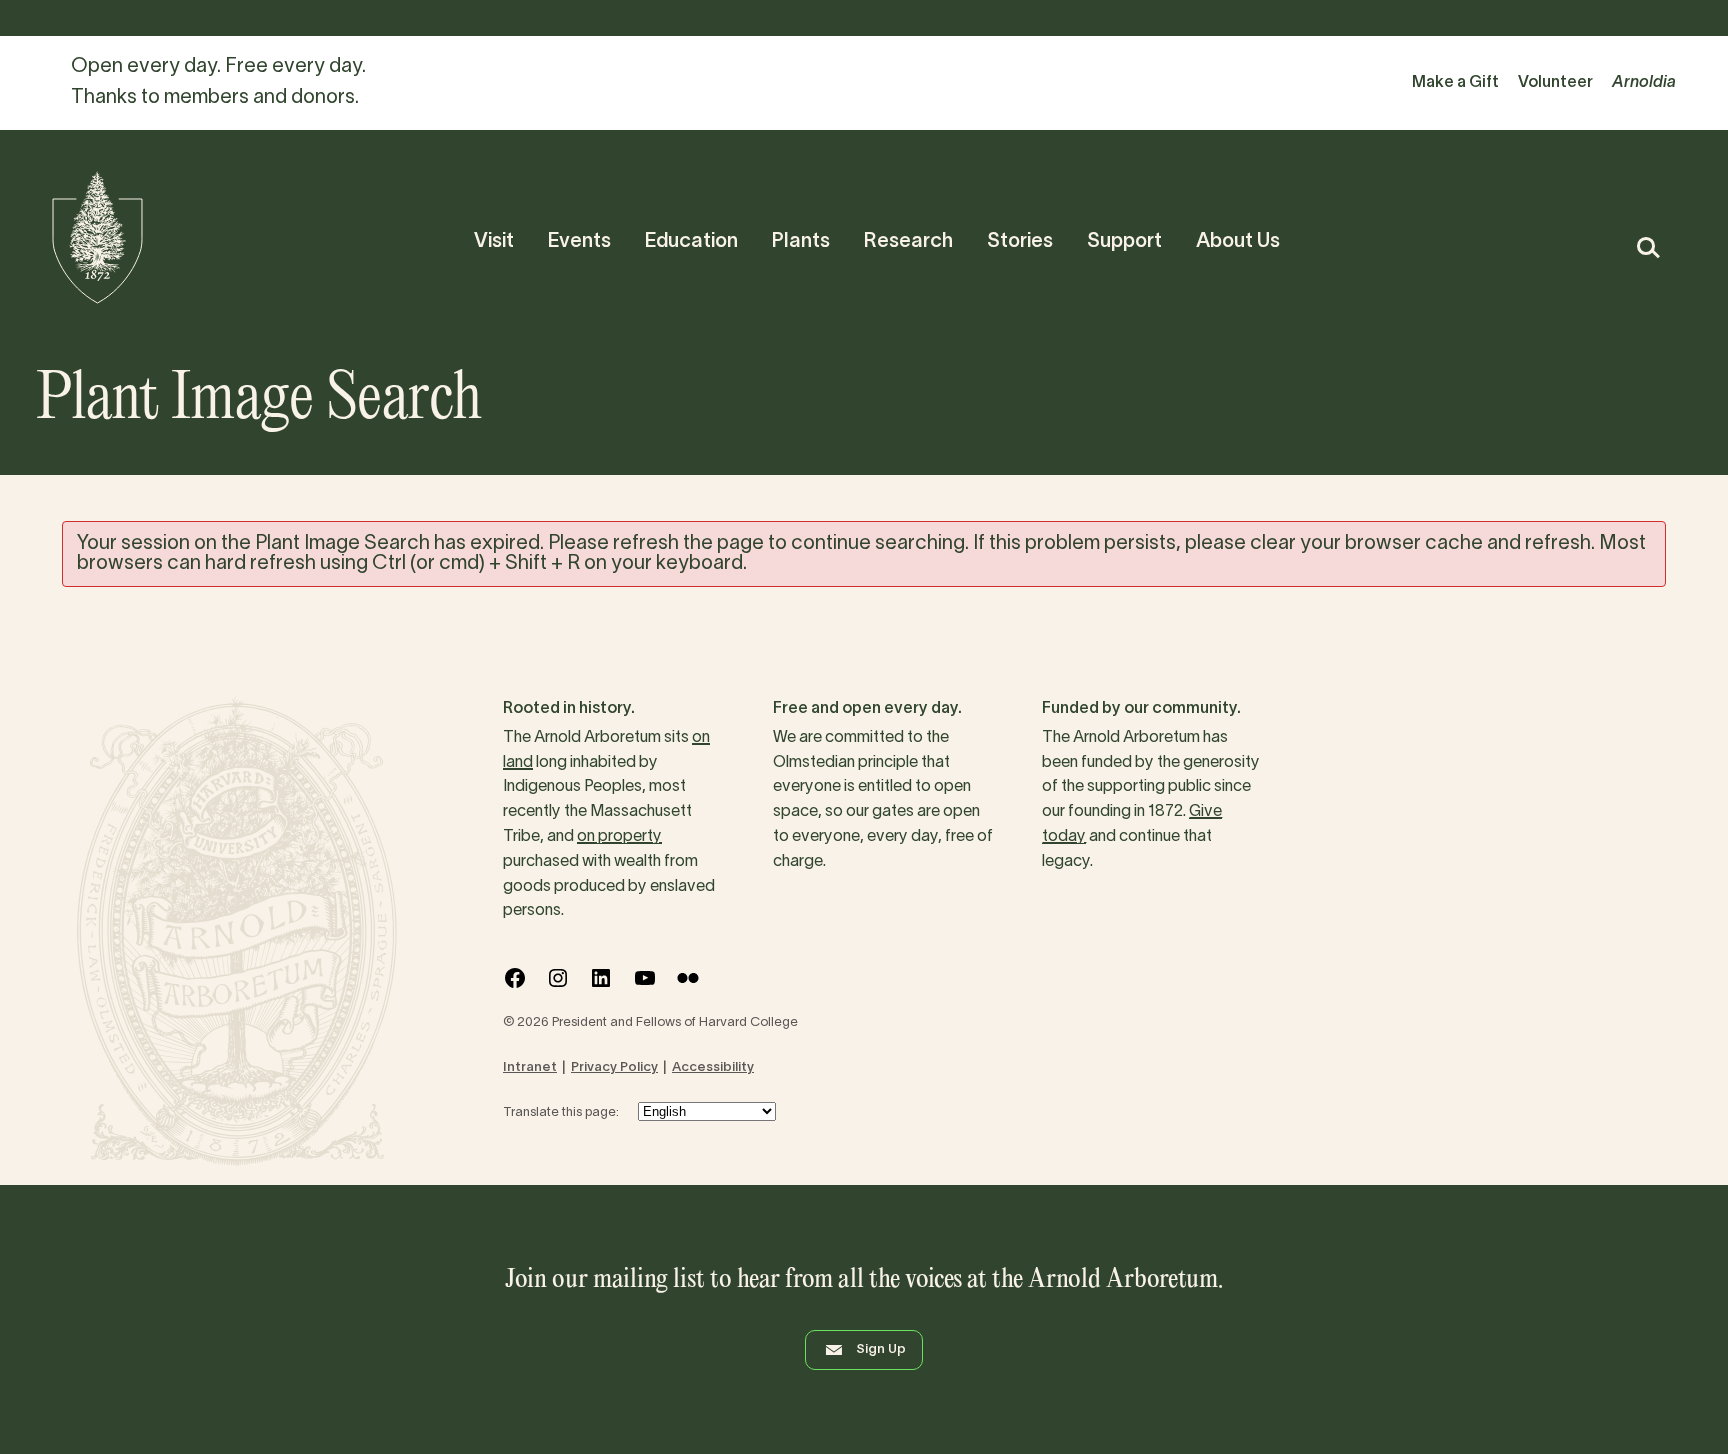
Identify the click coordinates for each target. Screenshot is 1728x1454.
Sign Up (881, 1350)
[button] (1647, 247)
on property (619, 837)
